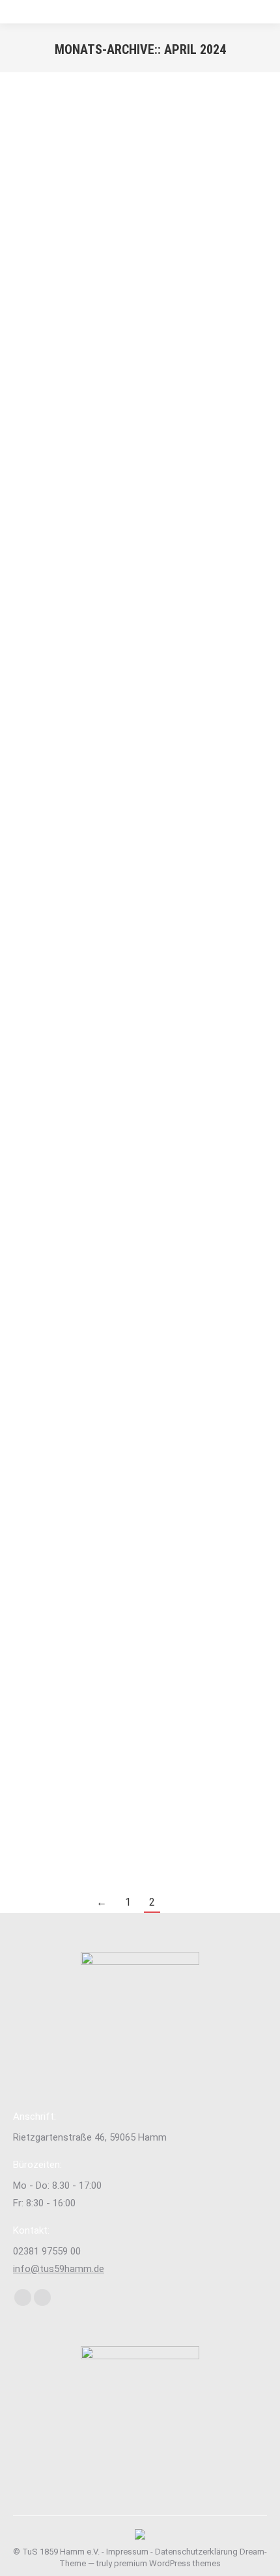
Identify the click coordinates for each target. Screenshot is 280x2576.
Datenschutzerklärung (196, 2552)
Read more (35, 473)
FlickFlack (73, 1745)
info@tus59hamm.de (59, 2269)
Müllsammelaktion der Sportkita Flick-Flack (131, 1727)
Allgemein (32, 368)
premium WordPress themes (167, 2563)
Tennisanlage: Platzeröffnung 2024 (108, 351)
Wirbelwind (75, 824)
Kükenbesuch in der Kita (78, 1274)
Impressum (127, 2552)
